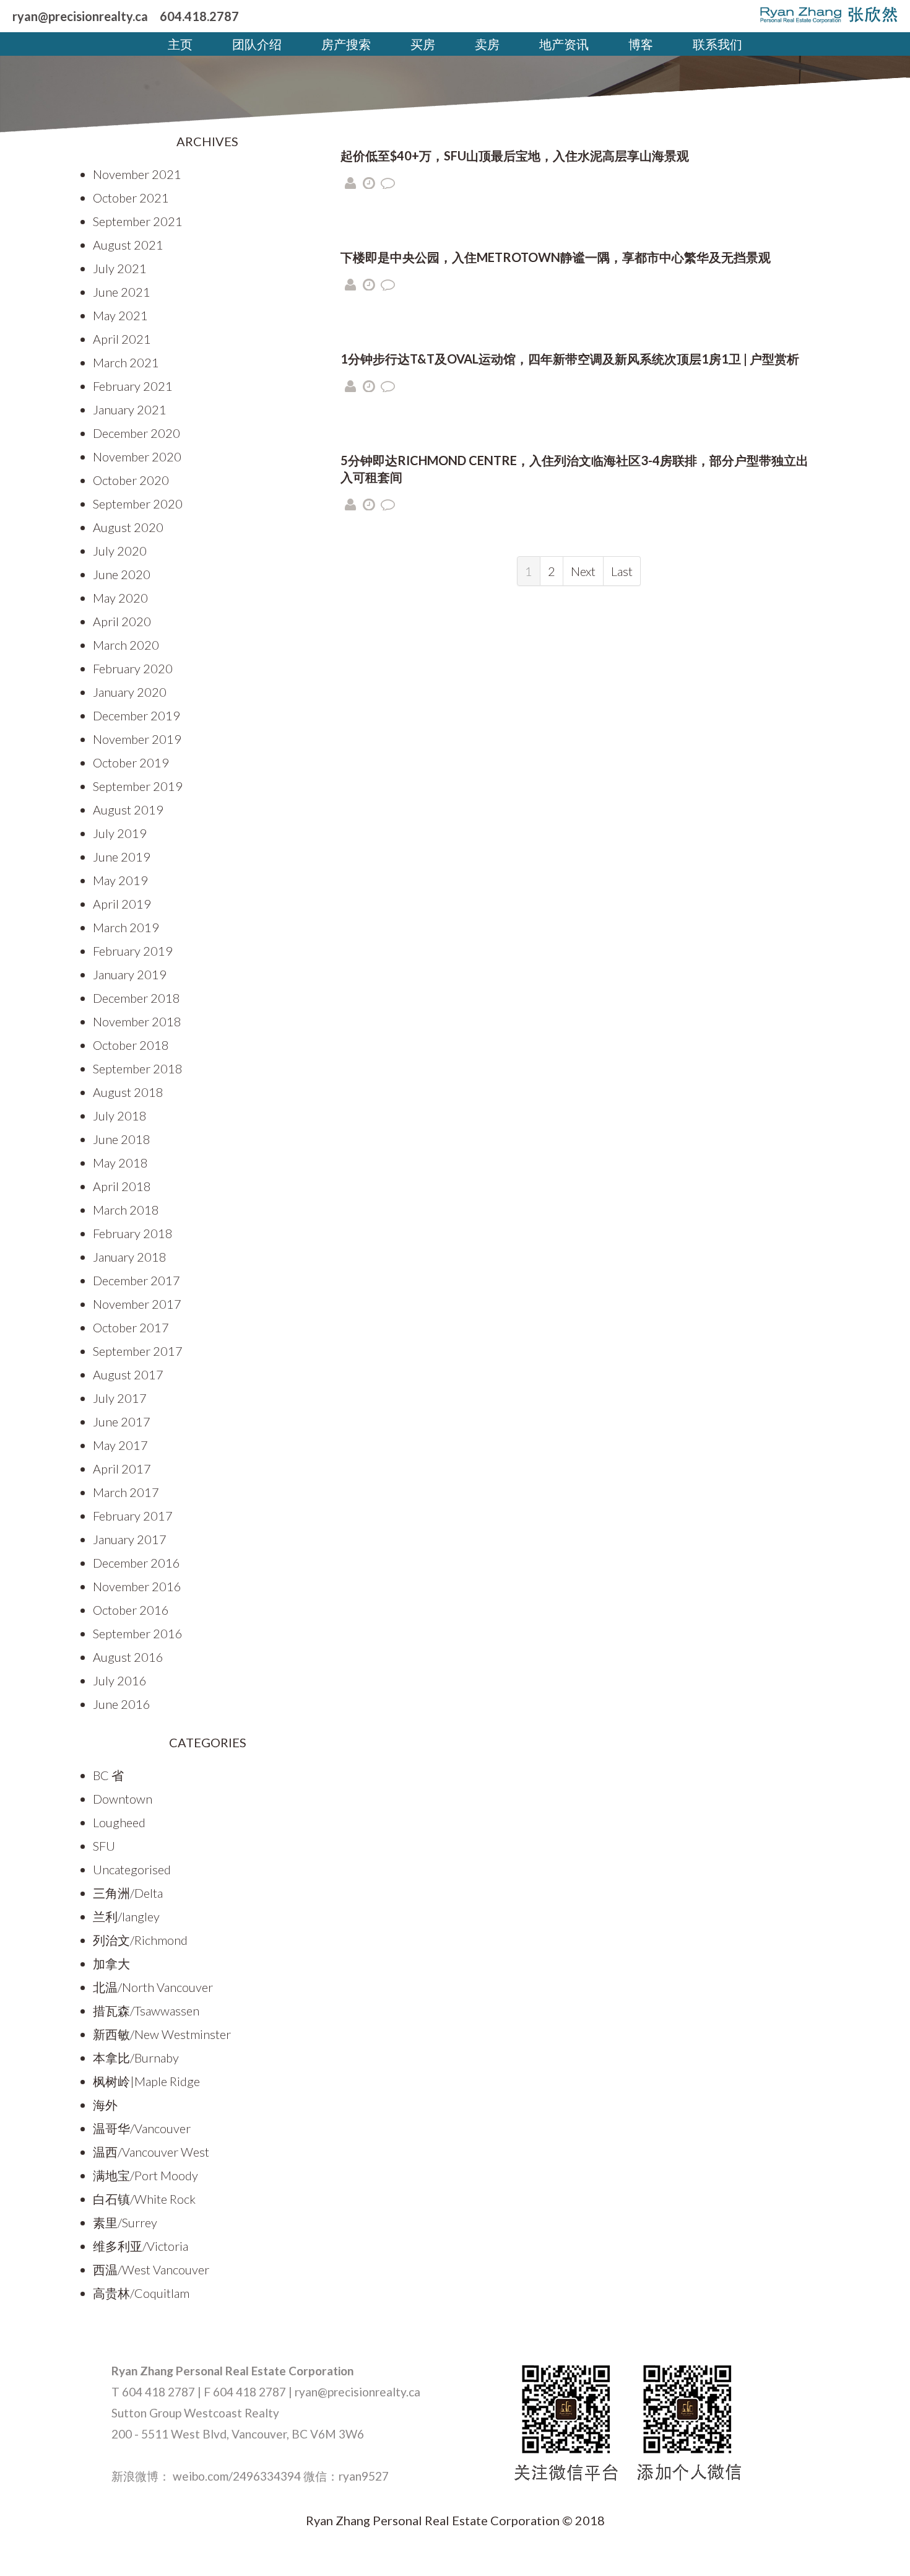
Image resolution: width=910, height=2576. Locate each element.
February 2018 (133, 1233)
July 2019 (120, 833)
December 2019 (136, 715)
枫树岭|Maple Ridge (146, 2081)
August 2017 (128, 1374)
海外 (105, 2105)
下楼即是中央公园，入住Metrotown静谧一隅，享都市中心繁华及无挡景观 (556, 257)
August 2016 (128, 1657)
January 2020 (130, 692)
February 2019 (133, 951)
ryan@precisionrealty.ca (80, 16)
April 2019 (122, 904)
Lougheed (119, 1822)
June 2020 (122, 574)
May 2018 (120, 1163)
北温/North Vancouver (153, 1987)
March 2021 (126, 362)
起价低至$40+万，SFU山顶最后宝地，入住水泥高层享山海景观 (515, 155)
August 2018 (128, 1092)
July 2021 (120, 268)
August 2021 (128, 245)
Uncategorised (132, 1869)
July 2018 (120, 1116)
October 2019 (131, 762)
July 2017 (120, 1398)
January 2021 (130, 409)
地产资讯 (564, 44)
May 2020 (120, 598)
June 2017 (122, 1421)
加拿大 (111, 1963)
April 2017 (122, 1469)
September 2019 (138, 786)
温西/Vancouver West (151, 2152)
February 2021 (133, 386)
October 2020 (131, 480)
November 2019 (137, 739)
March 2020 (126, 645)
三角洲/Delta (128, 1893)
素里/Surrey (125, 2222)
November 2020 (137, 456)
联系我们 (717, 44)
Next (583, 571)
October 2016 (131, 1610)
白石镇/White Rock (144, 2199)
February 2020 (133, 668)
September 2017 (138, 1351)
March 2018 (126, 1210)
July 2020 (120, 551)
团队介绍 (257, 44)
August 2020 (128, 527)
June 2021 (122, 292)
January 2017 (130, 1539)
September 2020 (138, 504)
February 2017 (133, 1516)
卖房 (487, 44)
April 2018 (122, 1186)
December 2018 (136, 998)
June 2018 (122, 1139)
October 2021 (131, 198)
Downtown (123, 1799)
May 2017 (120, 1445)
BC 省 (108, 1775)
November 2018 (137, 1021)
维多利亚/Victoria (141, 2246)
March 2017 (126, 1492)
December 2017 (136, 1280)
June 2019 (122, 857)
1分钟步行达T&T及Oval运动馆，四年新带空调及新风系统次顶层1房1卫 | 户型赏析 (570, 359)
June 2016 (122, 1704)
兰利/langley (126, 1916)
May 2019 (120, 880)
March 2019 (126, 927)
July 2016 (120, 1680)
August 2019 (128, 810)
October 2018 (131, 1045)
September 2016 (138, 1633)
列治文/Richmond (140, 1940)
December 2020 (136, 433)
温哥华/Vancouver (142, 2128)
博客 (641, 44)
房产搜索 (346, 44)
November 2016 (137, 1586)
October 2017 (131, 1327)
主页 (180, 44)
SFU (104, 1846)
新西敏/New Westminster (162, 2034)
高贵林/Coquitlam (141, 2293)
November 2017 (137, 1304)
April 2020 (122, 621)
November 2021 (137, 174)
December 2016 (136, 1563)
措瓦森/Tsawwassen (146, 2011)
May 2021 (120, 315)
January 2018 (130, 1257)
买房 (423, 44)
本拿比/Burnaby (136, 2058)
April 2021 (122, 339)
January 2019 (130, 974)
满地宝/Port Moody (145, 2175)
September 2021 (138, 221)
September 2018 (138, 1068)
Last (622, 571)
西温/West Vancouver (151, 2269)
